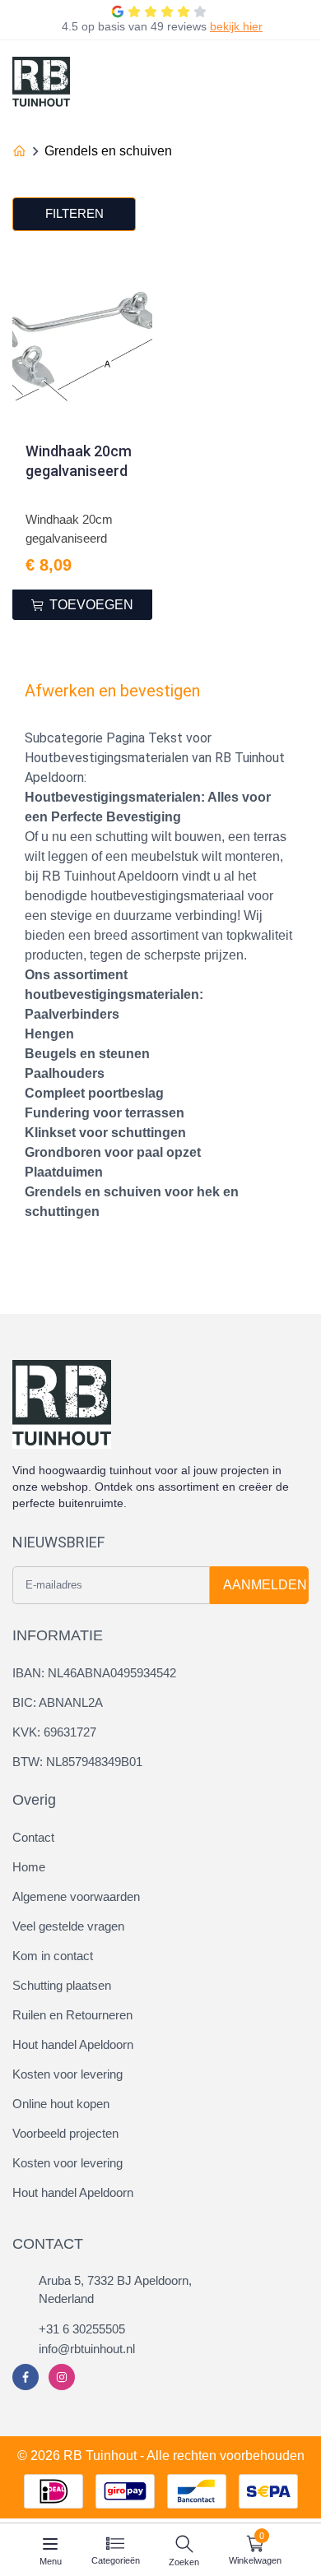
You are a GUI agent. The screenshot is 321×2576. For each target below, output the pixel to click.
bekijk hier (236, 26)
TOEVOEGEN (91, 605)
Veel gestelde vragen (68, 1926)
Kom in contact (53, 1956)
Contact (33, 1837)
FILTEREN (74, 213)
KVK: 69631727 (54, 1732)
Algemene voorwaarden (76, 1896)
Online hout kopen (61, 2104)
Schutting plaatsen (62, 1985)
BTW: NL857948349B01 (77, 1762)
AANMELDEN (265, 1585)
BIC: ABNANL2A (58, 1702)
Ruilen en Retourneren (72, 2015)
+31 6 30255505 (82, 2329)
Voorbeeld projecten (65, 2133)
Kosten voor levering (67, 2074)
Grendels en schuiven (108, 151)
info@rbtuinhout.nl (87, 2349)
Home (29, 1867)
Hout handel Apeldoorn (73, 2044)
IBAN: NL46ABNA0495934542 (94, 1673)
